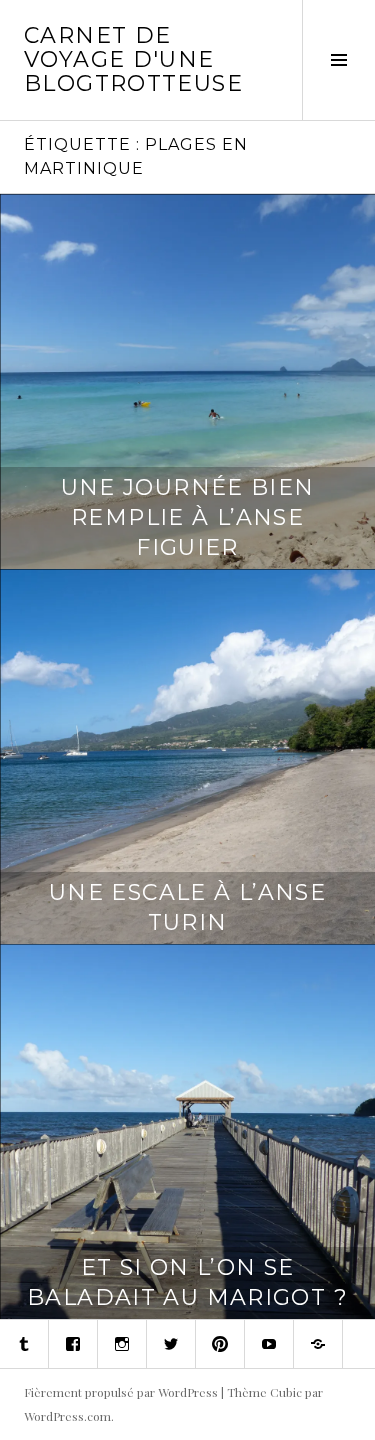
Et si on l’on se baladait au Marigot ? (187, 1282)
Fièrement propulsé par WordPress (121, 1392)
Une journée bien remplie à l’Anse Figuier (188, 517)
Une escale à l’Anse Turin (187, 907)
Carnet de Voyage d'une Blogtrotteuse (133, 59)
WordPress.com (67, 1416)
